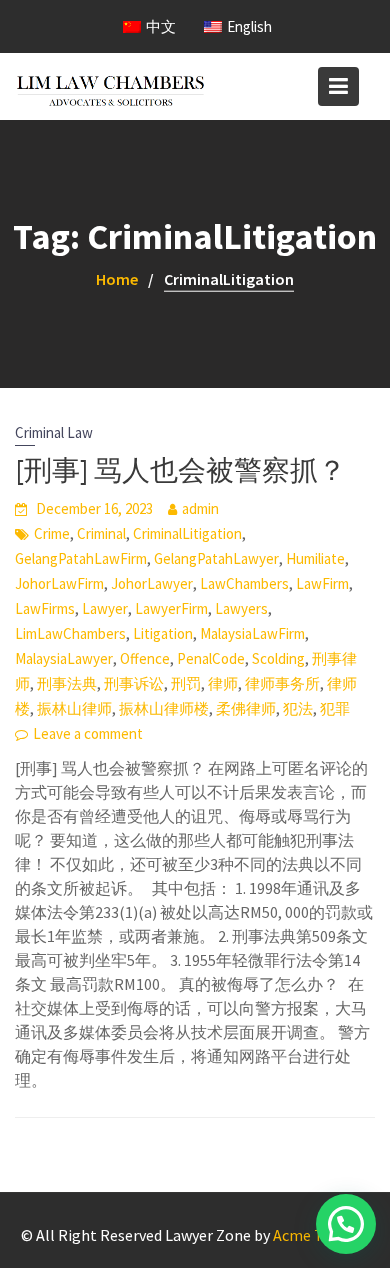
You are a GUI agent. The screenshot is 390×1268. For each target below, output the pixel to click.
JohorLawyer (152, 583)
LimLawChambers (70, 633)
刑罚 (186, 683)
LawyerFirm (171, 608)
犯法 (298, 708)
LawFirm (322, 583)
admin (200, 508)
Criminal (101, 533)
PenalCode (211, 658)
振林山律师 (74, 708)
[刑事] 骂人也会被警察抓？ (180, 470)
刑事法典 (67, 683)
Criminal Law (54, 432)
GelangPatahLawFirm (81, 558)
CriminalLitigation (187, 533)
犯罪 (335, 708)
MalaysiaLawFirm (252, 633)
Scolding (278, 658)
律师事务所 (282, 683)
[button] (346, 1224)
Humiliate (315, 558)
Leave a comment (88, 733)
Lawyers (241, 608)
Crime (52, 533)
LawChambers (244, 583)
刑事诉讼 (134, 683)
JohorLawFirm (59, 583)
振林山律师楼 (164, 708)
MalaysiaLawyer (64, 658)
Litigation (163, 633)
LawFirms (45, 608)
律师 (223, 683)
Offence (145, 658)
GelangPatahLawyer (216, 558)
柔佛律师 (246, 708)
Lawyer (105, 608)
